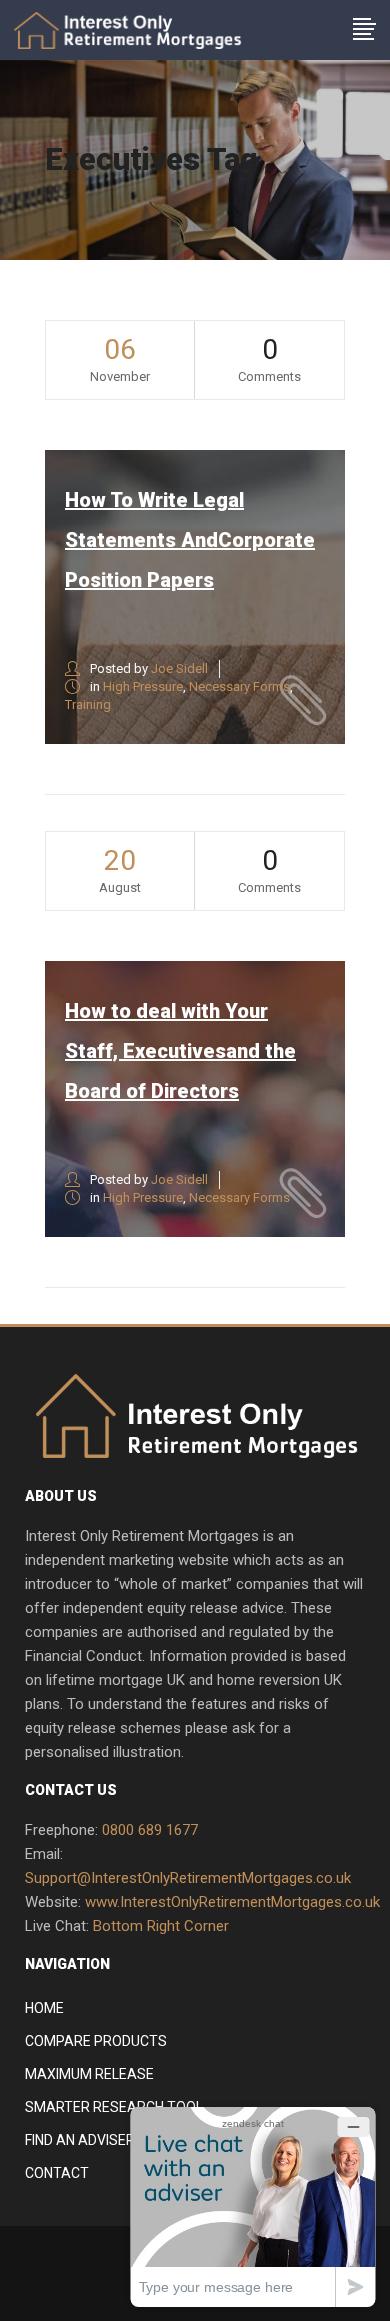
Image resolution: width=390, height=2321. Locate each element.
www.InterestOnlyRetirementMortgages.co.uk (232, 1902)
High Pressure (143, 686)
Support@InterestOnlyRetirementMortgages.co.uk (188, 1878)
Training (88, 704)
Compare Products (96, 2041)
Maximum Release (89, 2074)
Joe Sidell (179, 668)
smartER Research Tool (114, 2107)
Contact (57, 2173)
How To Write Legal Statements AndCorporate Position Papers (190, 540)
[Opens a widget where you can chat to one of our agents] (253, 2206)
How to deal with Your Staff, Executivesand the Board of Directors (180, 1051)
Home (44, 2008)
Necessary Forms (239, 686)
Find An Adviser (80, 2140)
